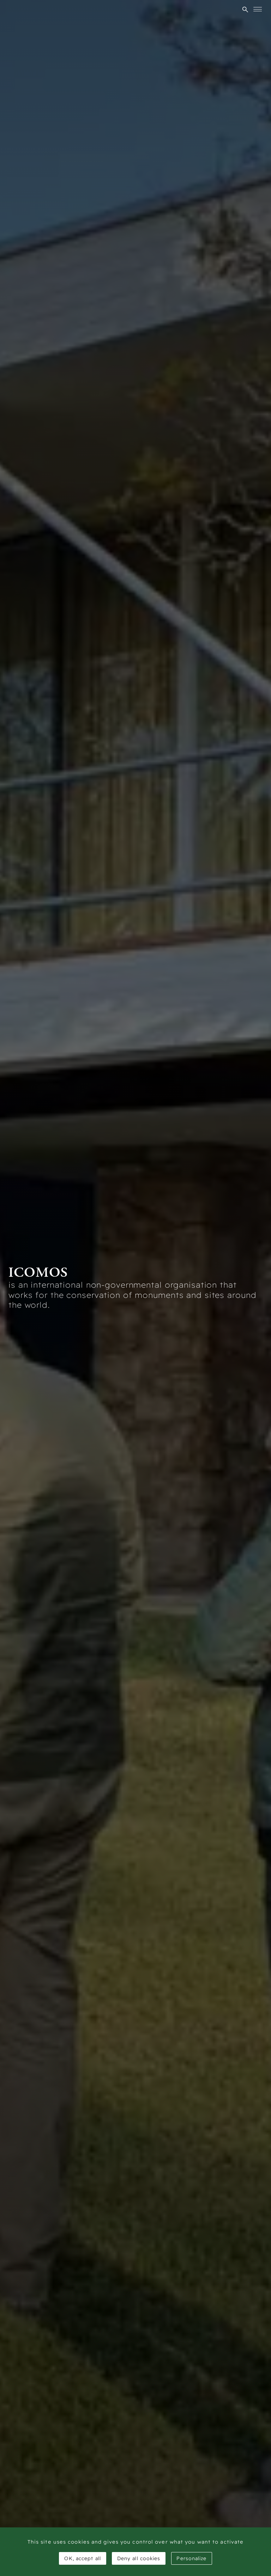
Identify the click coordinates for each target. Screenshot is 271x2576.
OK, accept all (82, 2558)
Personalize (191, 2558)
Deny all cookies (139, 2558)
